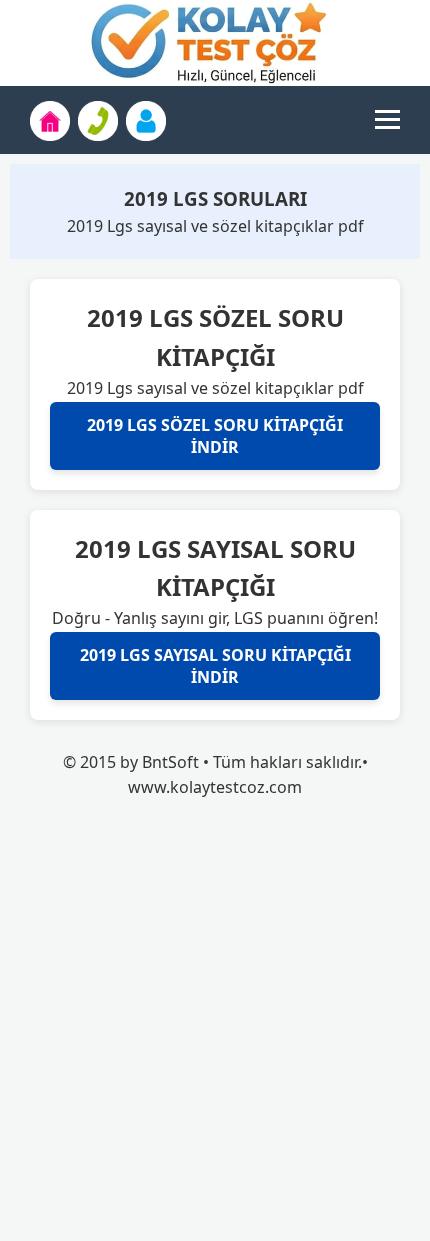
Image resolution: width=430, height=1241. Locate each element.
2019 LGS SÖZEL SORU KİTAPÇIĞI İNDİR (215, 436)
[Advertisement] (215, 1026)
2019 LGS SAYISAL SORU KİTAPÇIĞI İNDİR (215, 666)
